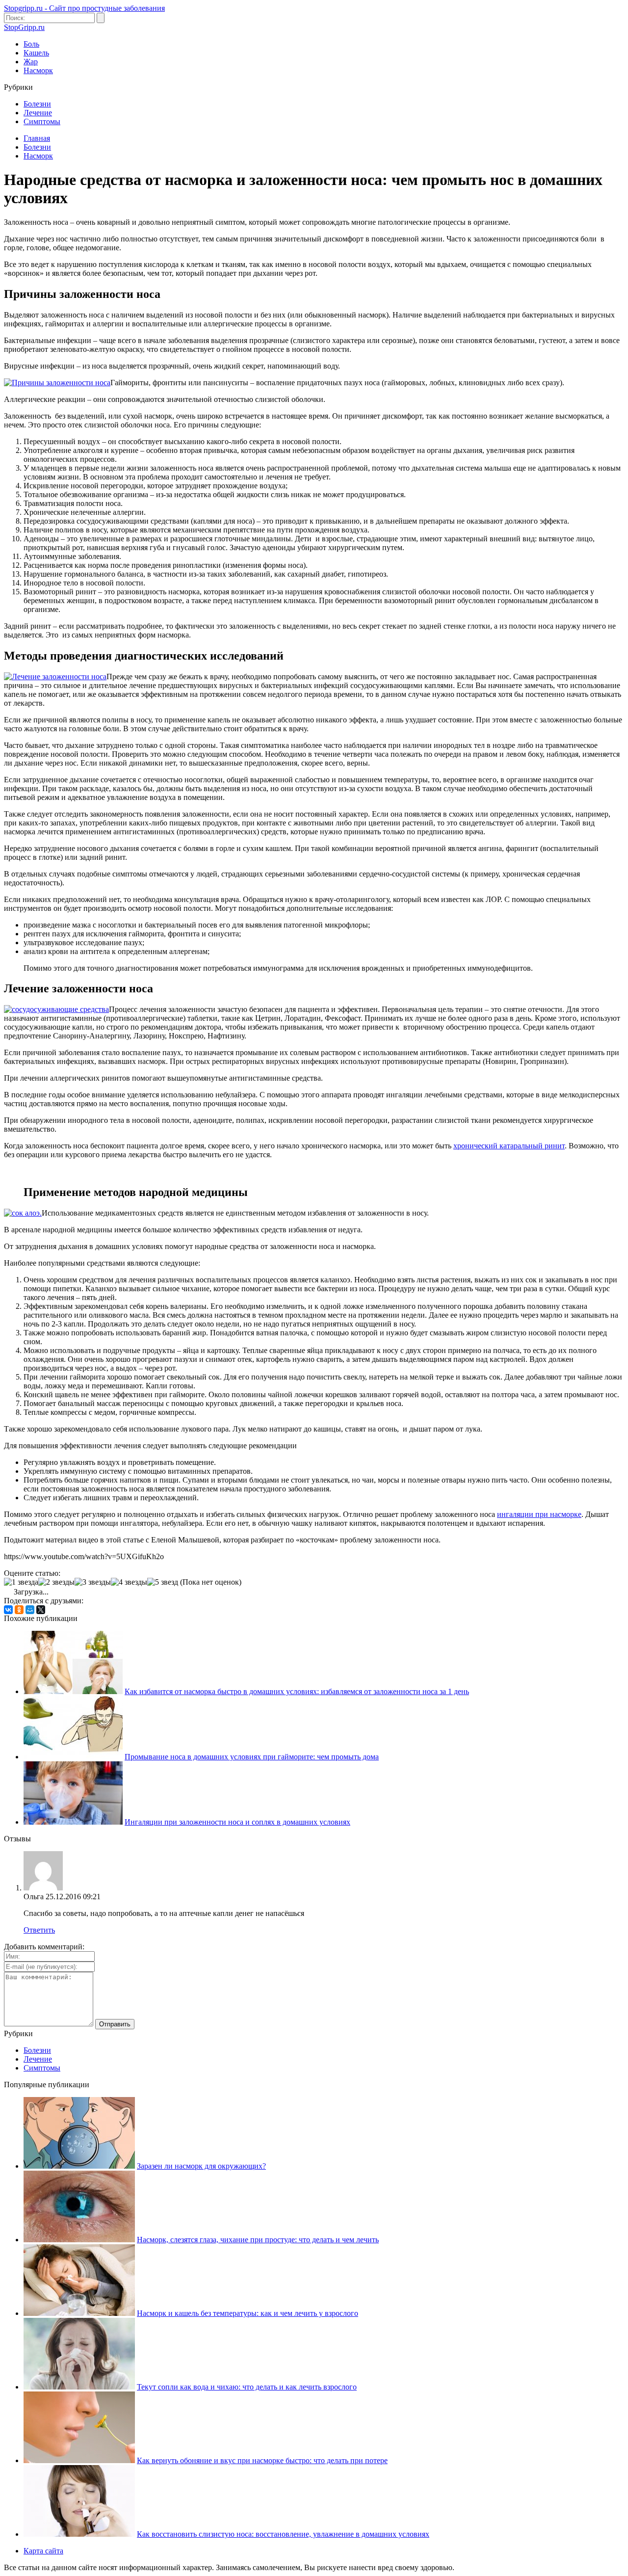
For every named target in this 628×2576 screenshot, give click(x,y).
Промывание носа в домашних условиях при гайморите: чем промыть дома (252, 1757)
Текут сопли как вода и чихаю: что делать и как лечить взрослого (247, 2387)
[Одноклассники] (19, 1610)
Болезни (37, 104)
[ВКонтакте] (8, 1610)
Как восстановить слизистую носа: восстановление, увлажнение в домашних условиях (283, 2534)
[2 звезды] (56, 1582)
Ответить (39, 1930)
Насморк (38, 70)
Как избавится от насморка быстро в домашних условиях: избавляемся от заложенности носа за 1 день (297, 1691)
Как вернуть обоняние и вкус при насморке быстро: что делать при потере (262, 2460)
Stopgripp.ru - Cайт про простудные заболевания (84, 8)
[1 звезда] (21, 1582)
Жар (31, 62)
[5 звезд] (163, 1582)
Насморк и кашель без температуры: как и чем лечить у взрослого (248, 2313)
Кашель (36, 53)
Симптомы (42, 121)
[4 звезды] (129, 1582)
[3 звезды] (93, 1582)
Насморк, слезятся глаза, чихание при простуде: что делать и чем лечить (258, 2240)
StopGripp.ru (24, 27)
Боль (31, 44)
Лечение (38, 113)
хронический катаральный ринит (509, 1146)
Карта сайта (43, 2551)
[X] (41, 1610)
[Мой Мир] (30, 1610)
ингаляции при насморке (539, 1514)
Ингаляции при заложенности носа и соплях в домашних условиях (237, 1822)
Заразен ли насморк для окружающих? (201, 2166)
